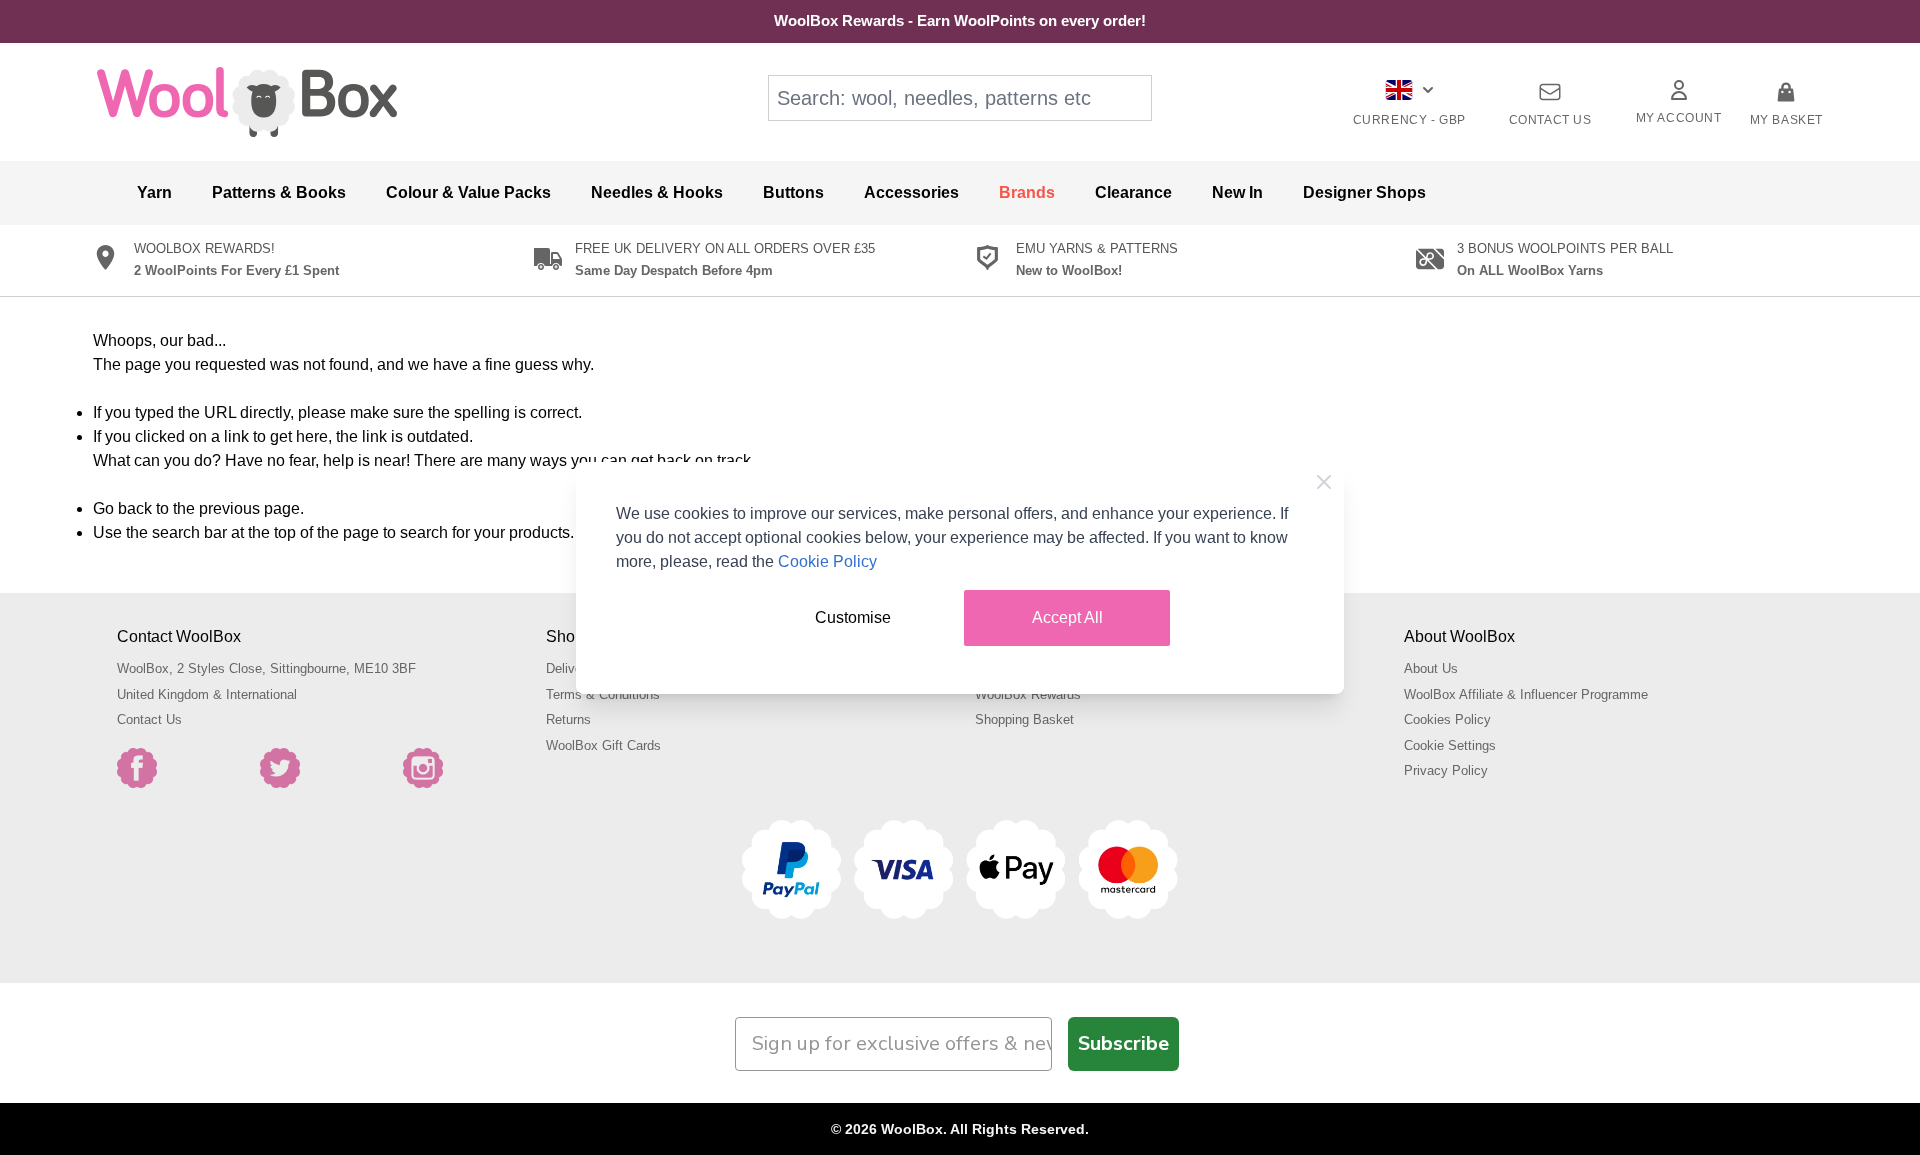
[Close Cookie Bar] (1324, 482)
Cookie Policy (827, 561)
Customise (853, 617)
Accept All (1067, 617)
